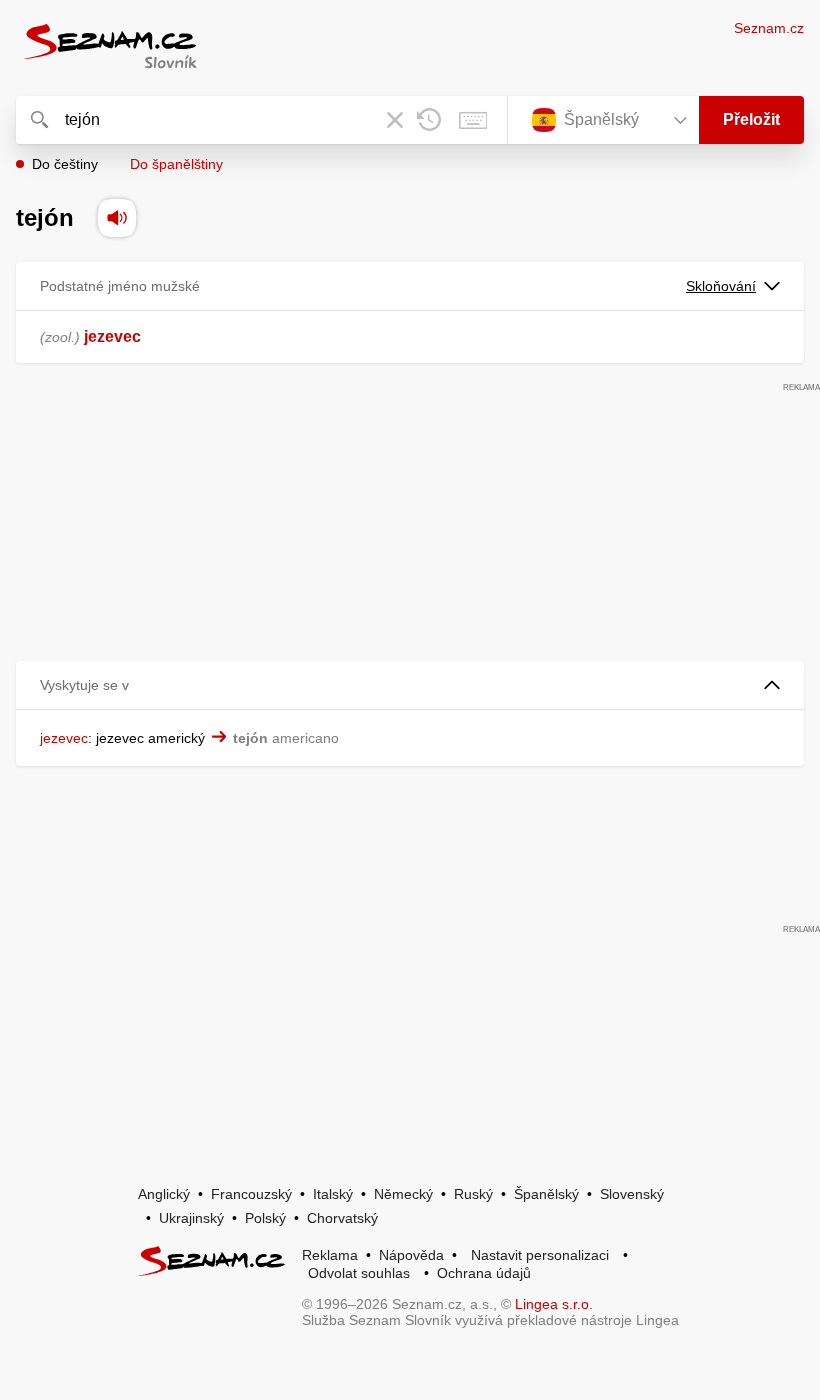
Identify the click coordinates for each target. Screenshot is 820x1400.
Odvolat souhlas (359, 1273)
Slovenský (632, 1194)
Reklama (330, 1255)
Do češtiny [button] (65, 164)
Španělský (546, 1194)
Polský (265, 1218)
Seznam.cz (769, 28)
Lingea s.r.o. (554, 1304)
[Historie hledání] (429, 120)
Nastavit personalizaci (540, 1255)
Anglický (164, 1194)
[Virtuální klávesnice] (473, 120)
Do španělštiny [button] (176, 164)
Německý (403, 1194)
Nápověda (411, 1255)
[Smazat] (395, 120)
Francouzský (251, 1194)
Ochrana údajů (484, 1273)
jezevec (112, 336)
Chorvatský (342, 1218)
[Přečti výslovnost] (117, 218)
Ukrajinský (191, 1218)
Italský (333, 1194)
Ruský (473, 1194)
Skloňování (721, 286)
